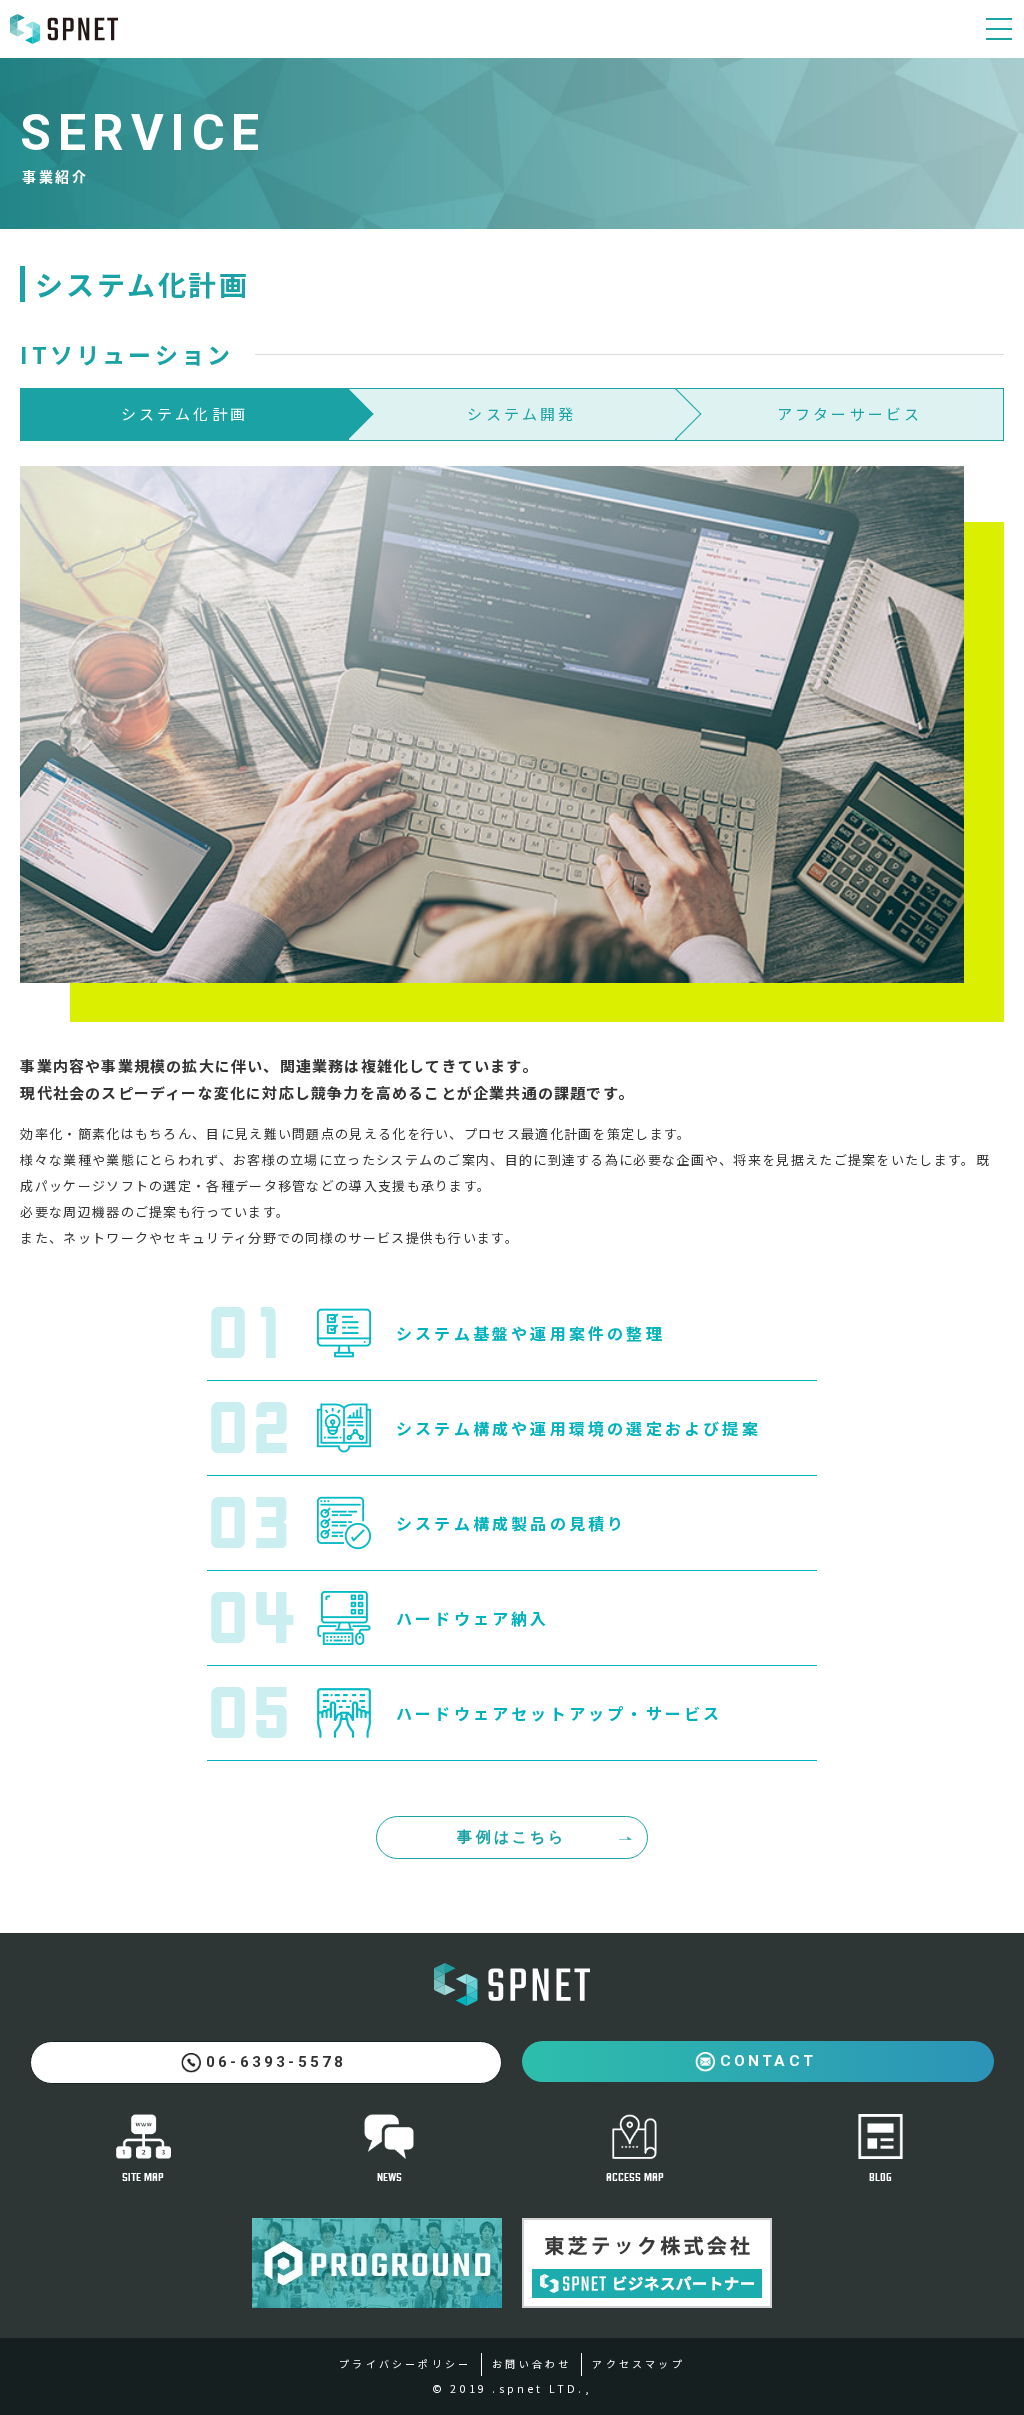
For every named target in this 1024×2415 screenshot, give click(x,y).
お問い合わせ (531, 2363)
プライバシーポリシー (405, 2363)
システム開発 (521, 413)
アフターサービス (850, 413)
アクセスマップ (638, 2363)
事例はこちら (511, 1837)
